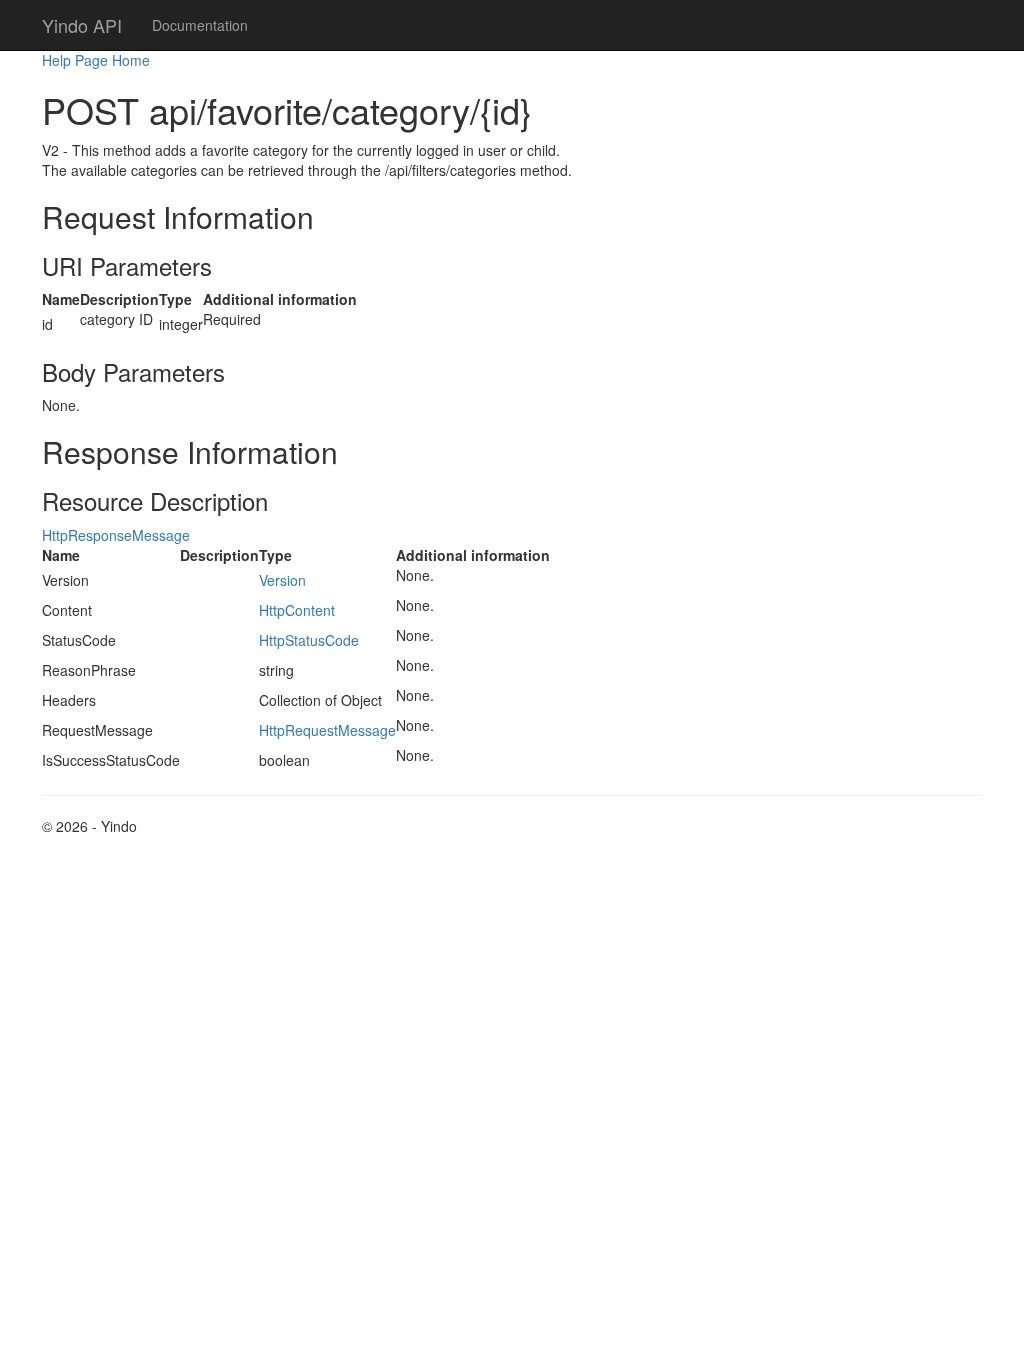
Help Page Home (96, 60)
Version (282, 580)
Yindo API (82, 25)
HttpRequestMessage (327, 730)
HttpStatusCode (309, 640)
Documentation (200, 25)
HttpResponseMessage (116, 535)
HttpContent (297, 610)
